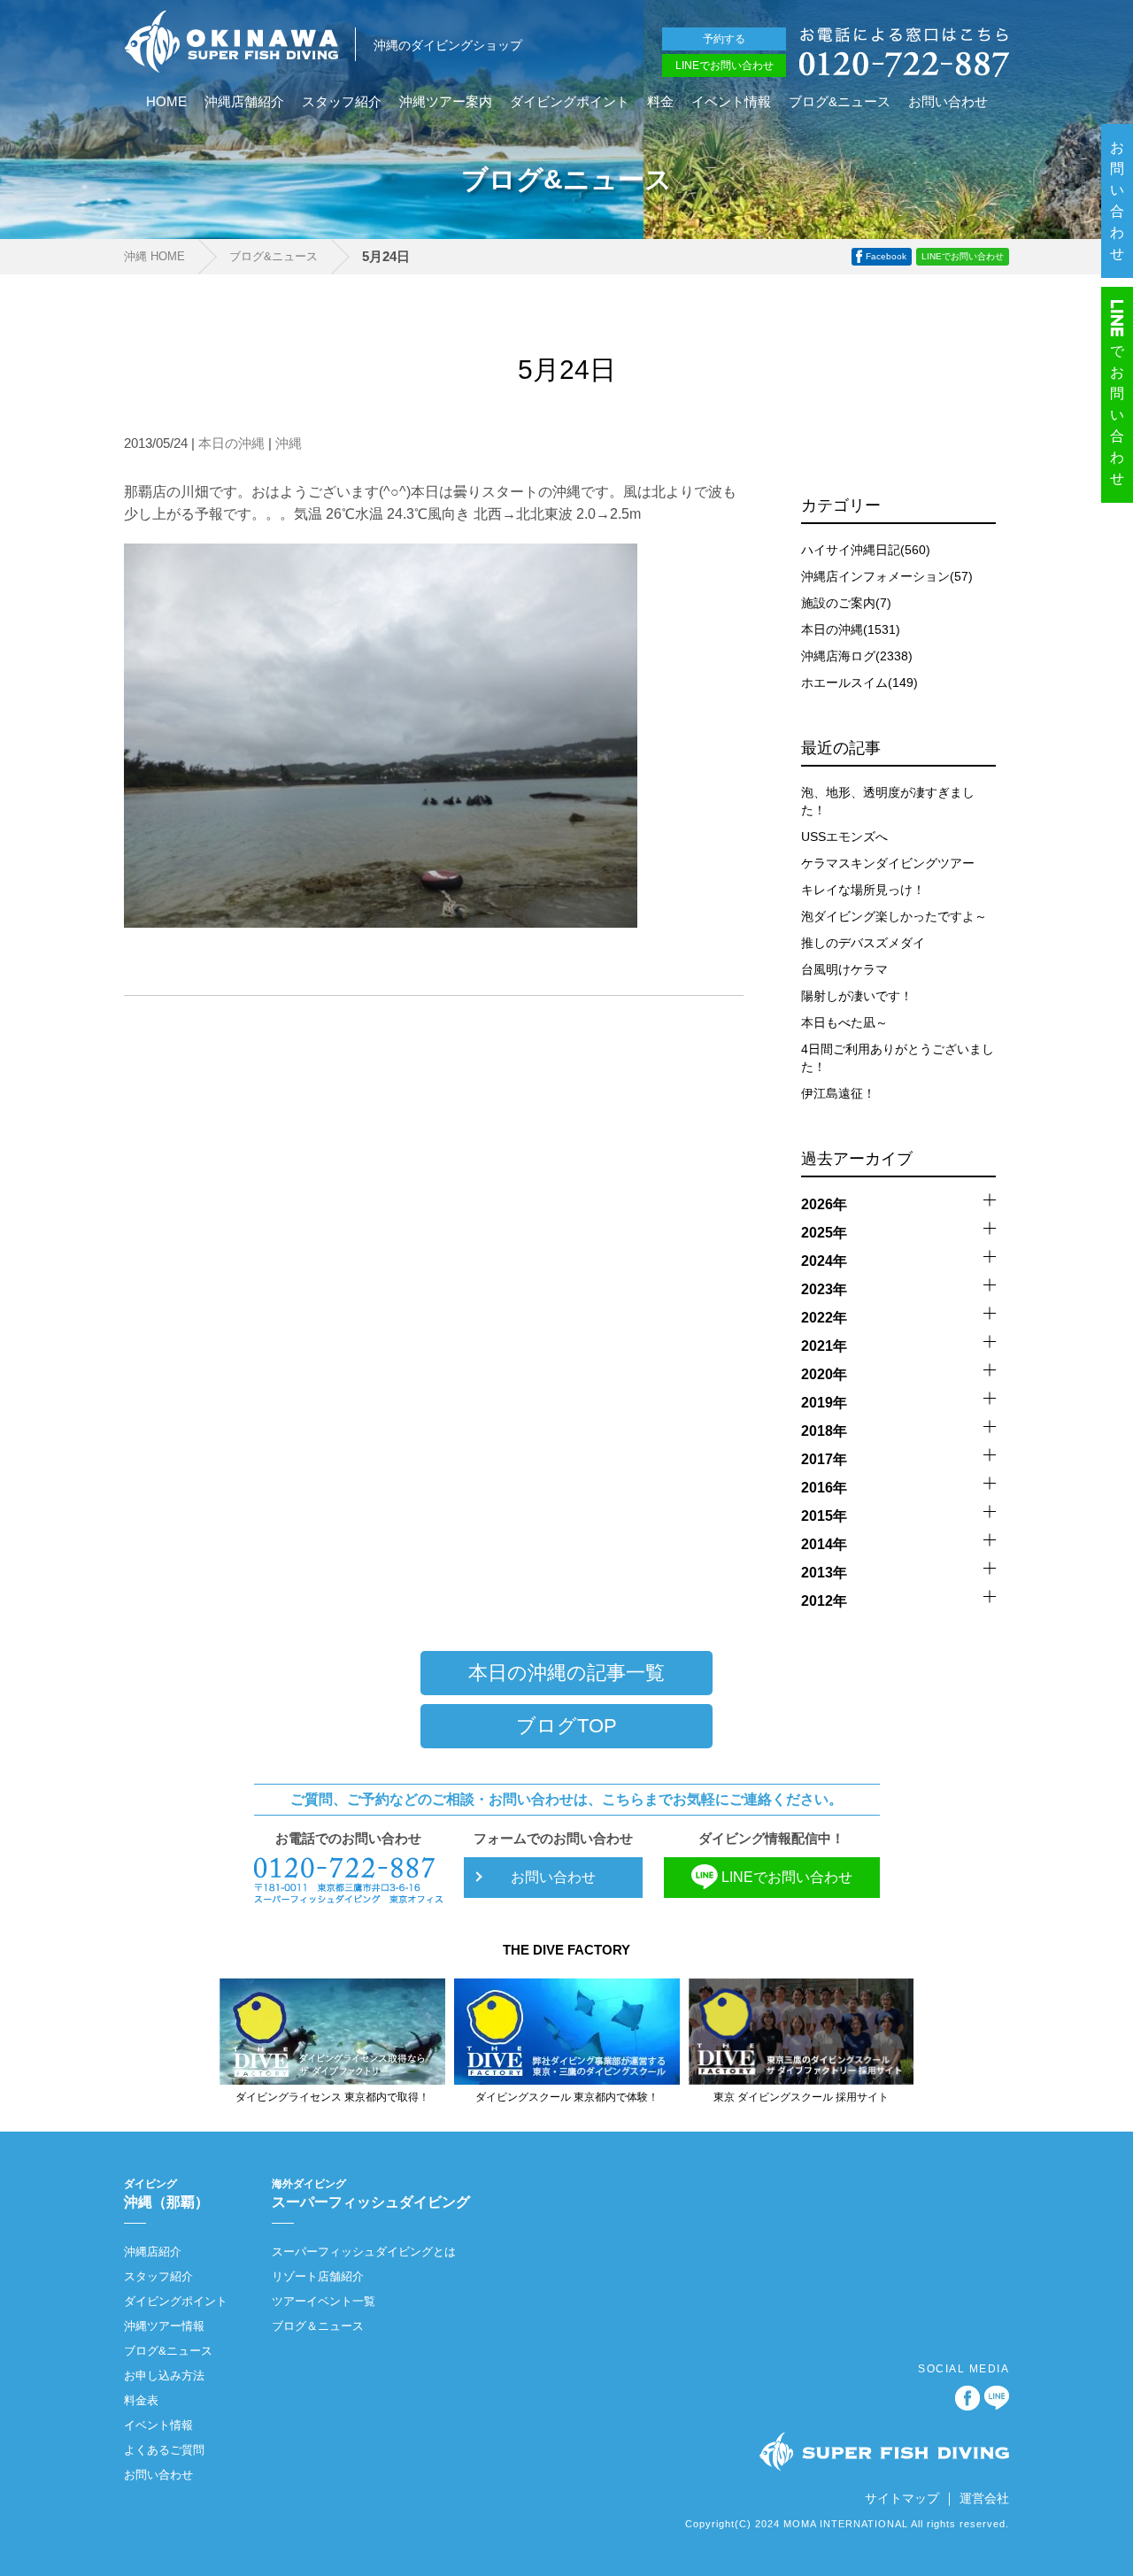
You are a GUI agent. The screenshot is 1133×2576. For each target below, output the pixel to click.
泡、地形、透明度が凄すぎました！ (888, 801)
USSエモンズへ (844, 837)
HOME (166, 102)
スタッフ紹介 (342, 102)
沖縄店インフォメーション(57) (887, 576)
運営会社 (984, 2498)
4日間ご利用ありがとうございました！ (898, 1058)
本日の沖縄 (231, 443)
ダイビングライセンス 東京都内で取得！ (332, 2097)
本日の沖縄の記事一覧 (566, 1673)
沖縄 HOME (154, 256)
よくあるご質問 (164, 2450)
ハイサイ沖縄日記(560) (866, 550)
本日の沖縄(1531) (851, 629)
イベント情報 (731, 102)
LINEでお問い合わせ (725, 66)
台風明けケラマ (844, 969)
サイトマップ (902, 2498)
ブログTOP (566, 1726)
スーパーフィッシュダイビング (371, 2194)
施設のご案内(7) (846, 603)
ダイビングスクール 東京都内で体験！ (567, 2097)
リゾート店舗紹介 (318, 2276)
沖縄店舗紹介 (244, 102)
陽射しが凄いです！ (857, 996)
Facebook (886, 256)
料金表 (141, 2400)
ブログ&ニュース (840, 102)
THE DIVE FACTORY (566, 1950)
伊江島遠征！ (838, 1093)
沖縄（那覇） (166, 2194)
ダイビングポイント (570, 102)
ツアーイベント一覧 (324, 2301)
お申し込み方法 (164, 2375)
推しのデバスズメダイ (863, 943)
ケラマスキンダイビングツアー (888, 863)
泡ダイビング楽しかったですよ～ (894, 916)
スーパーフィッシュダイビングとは (364, 2252)
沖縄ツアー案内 (446, 102)
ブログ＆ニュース (318, 2326)
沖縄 (289, 443)
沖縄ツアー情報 (164, 2326)
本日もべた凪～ (844, 1022)
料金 (660, 102)
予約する (724, 39)
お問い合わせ (948, 102)
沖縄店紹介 (153, 2252)
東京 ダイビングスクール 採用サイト (801, 2097)
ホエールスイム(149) (859, 683)
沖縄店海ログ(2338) (857, 656)
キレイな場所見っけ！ (863, 890)
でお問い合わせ (1118, 415)
